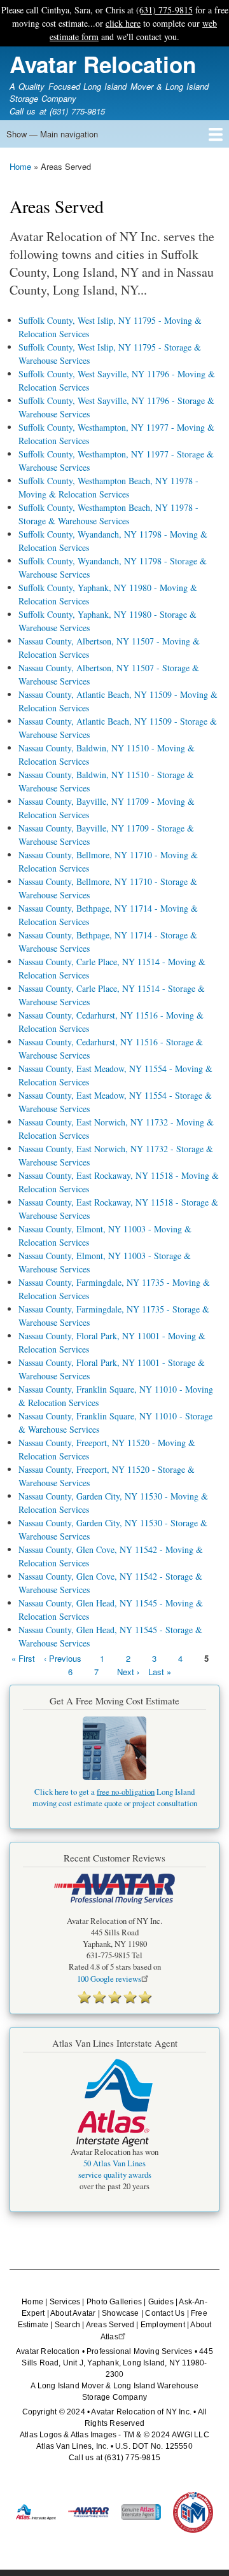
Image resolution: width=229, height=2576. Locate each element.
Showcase (121, 2313)
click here (123, 23)
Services (65, 2302)
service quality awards (115, 2175)
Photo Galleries (114, 2302)
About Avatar (73, 2313)
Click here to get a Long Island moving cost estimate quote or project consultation (115, 1798)
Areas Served (110, 2325)
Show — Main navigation (52, 134)
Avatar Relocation (103, 64)
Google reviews (109, 1979)
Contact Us (165, 2313)
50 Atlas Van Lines (114, 2163)
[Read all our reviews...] (114, 1997)
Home (20, 166)
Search (67, 2325)
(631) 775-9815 (164, 10)
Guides (161, 2302)
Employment (163, 2325)
